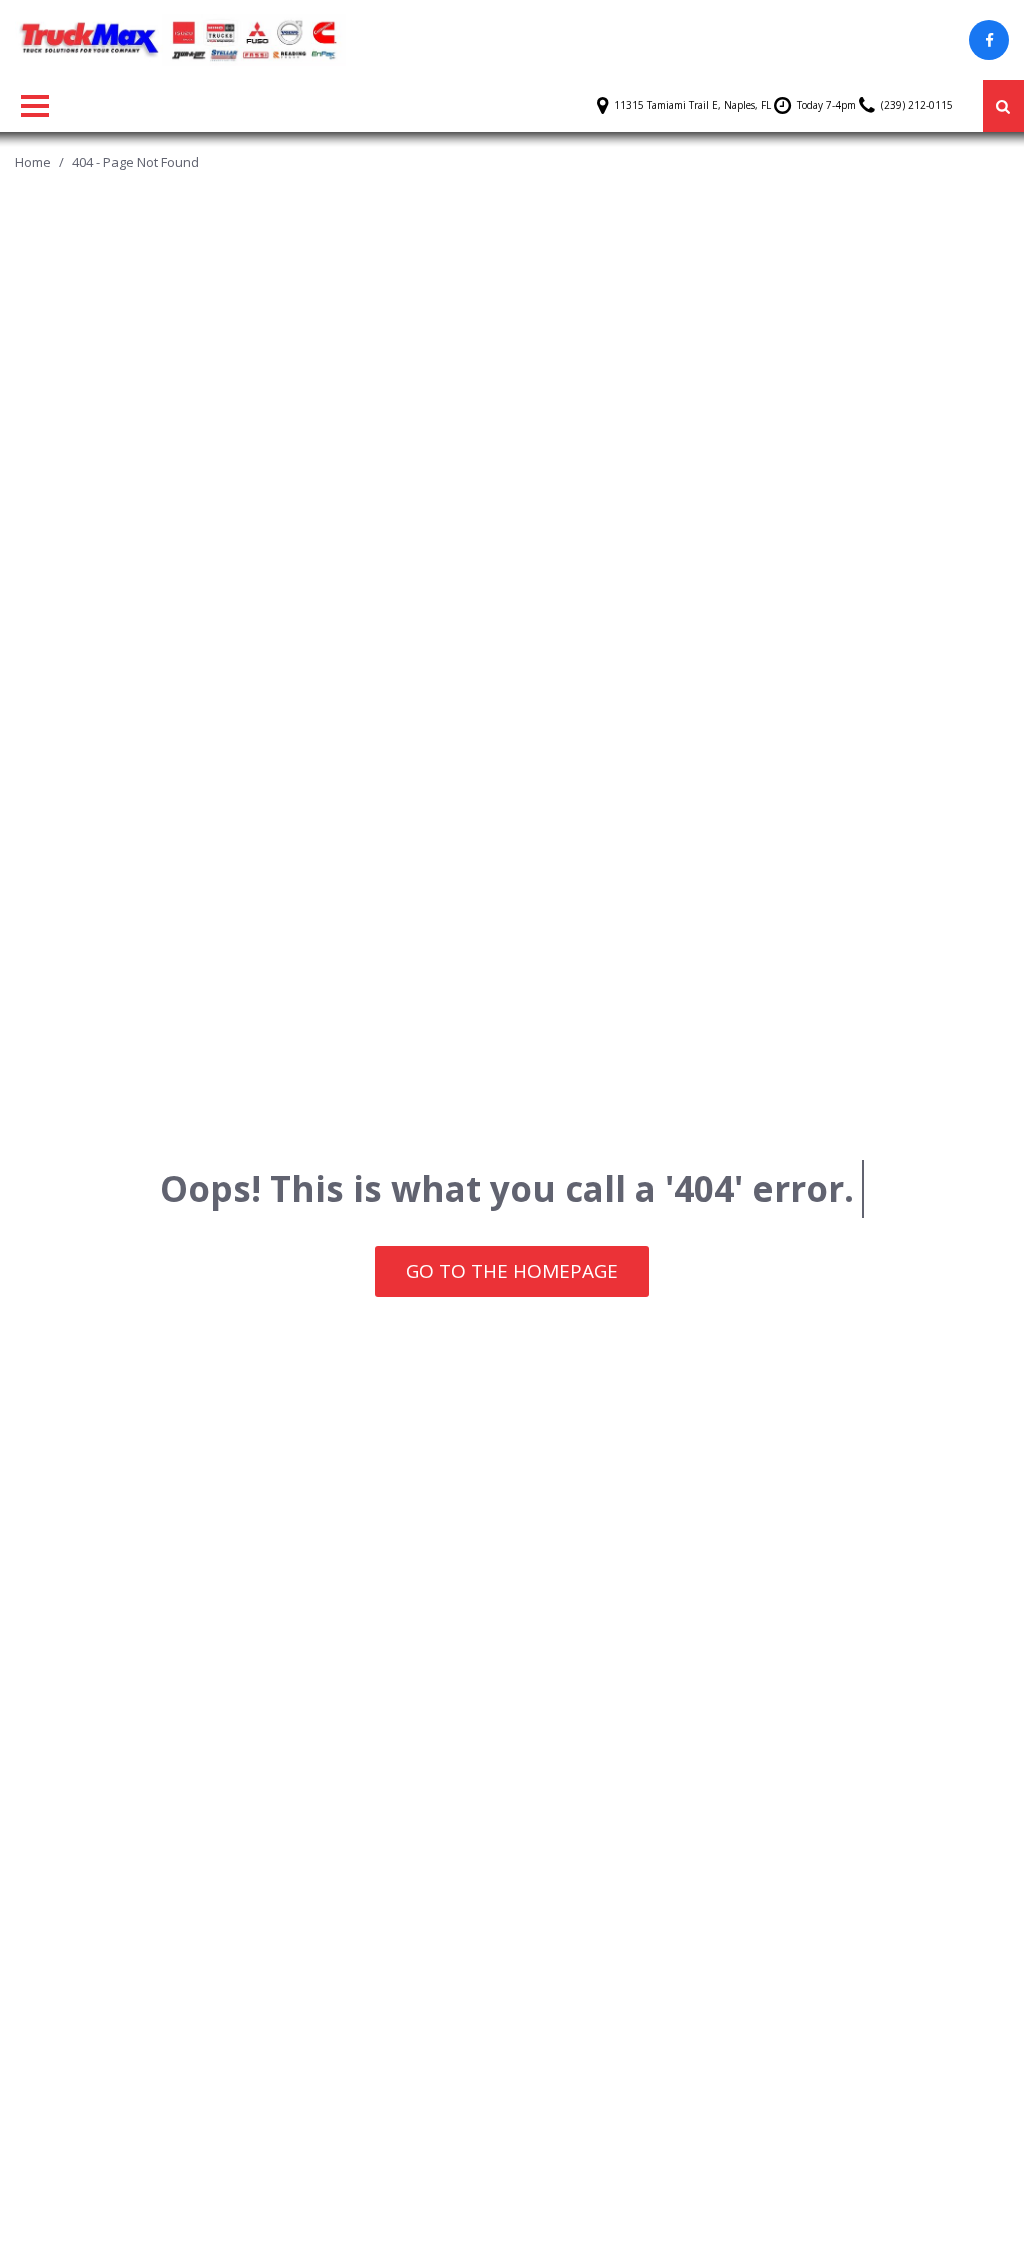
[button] (1003, 106)
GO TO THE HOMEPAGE (512, 1271)
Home (34, 162)
